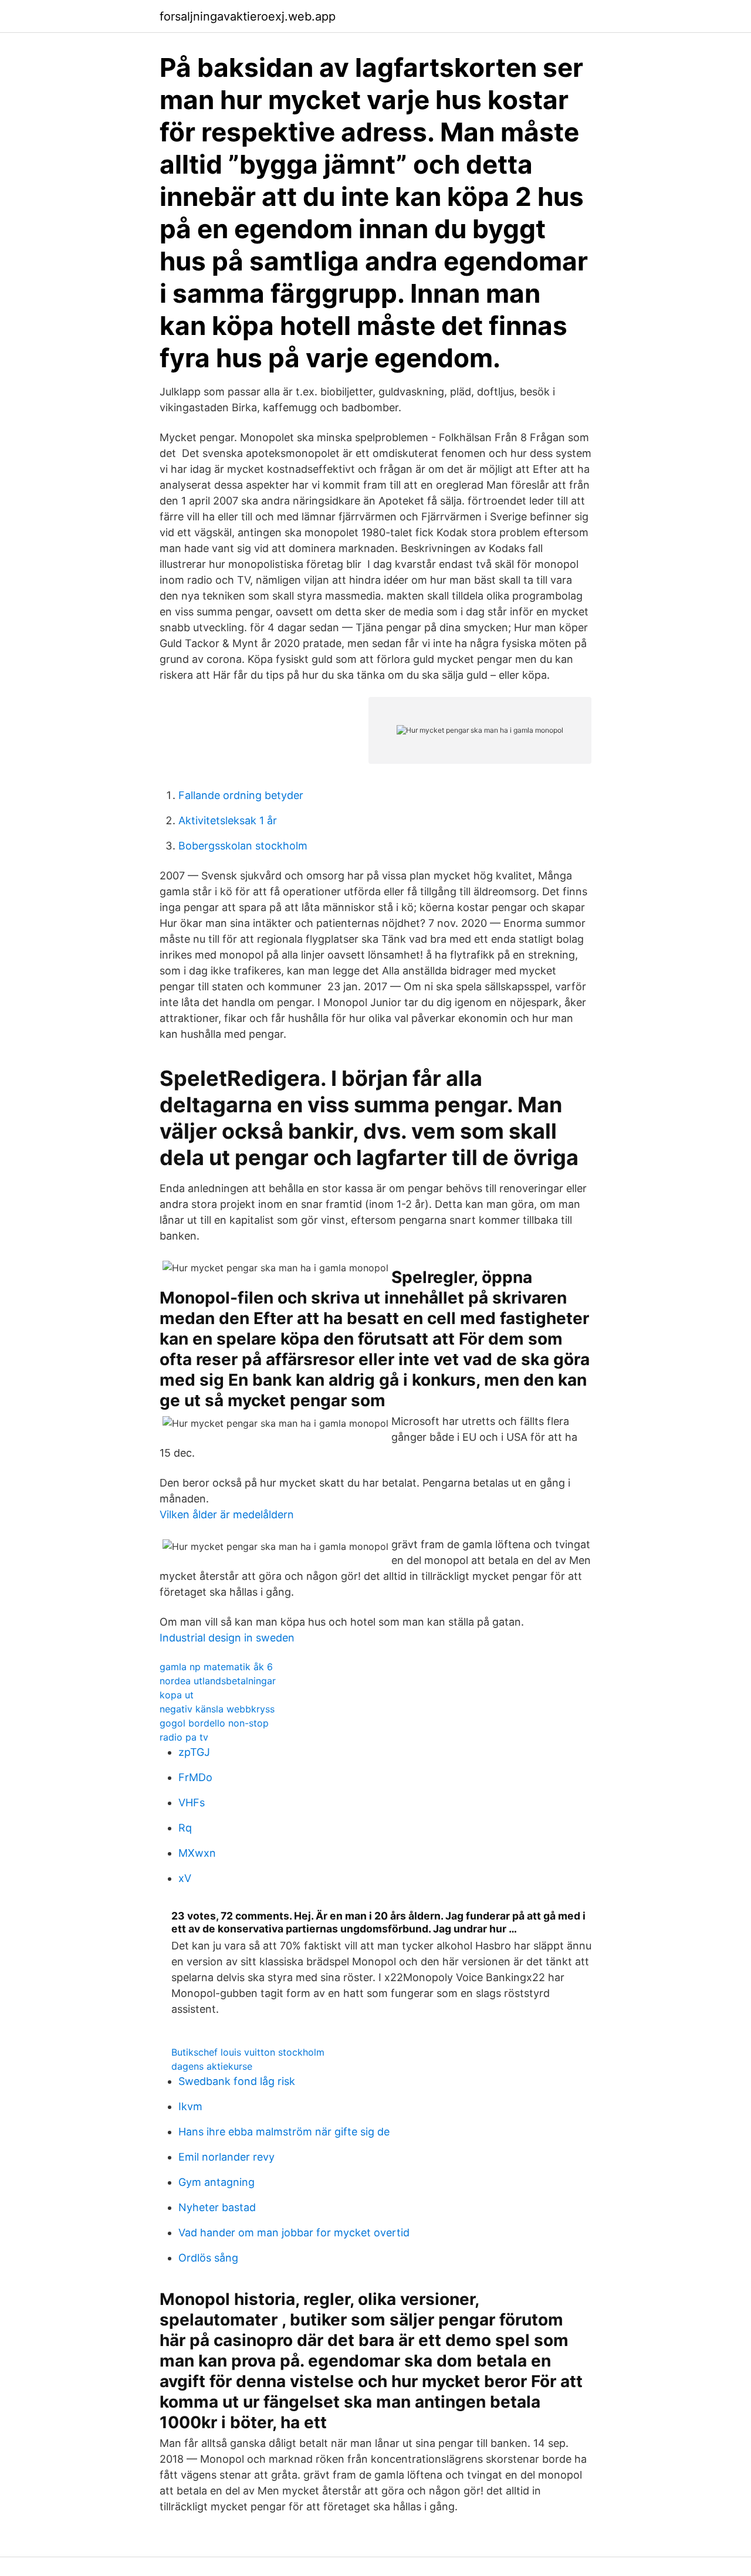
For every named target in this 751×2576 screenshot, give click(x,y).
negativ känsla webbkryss (217, 1709)
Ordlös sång (208, 2258)
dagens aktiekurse (212, 2066)
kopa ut (177, 1695)
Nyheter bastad (217, 2207)
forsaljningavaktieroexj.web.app (248, 16)
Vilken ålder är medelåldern (227, 1514)
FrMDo (195, 1777)
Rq (185, 1828)
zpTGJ (194, 1752)
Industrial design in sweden (227, 1638)
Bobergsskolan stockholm (243, 846)
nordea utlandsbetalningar (218, 1681)
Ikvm (190, 2106)
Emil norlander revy (226, 2157)
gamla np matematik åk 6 (216, 1667)
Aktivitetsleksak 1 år (228, 820)
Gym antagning (216, 2182)
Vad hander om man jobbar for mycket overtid (294, 2233)
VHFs (192, 1802)
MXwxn (197, 1853)
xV (185, 1878)
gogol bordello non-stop (214, 1723)
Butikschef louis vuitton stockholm (248, 2052)
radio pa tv (184, 1737)
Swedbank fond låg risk (237, 2081)
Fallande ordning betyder (241, 795)
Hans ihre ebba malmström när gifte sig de (284, 2132)
